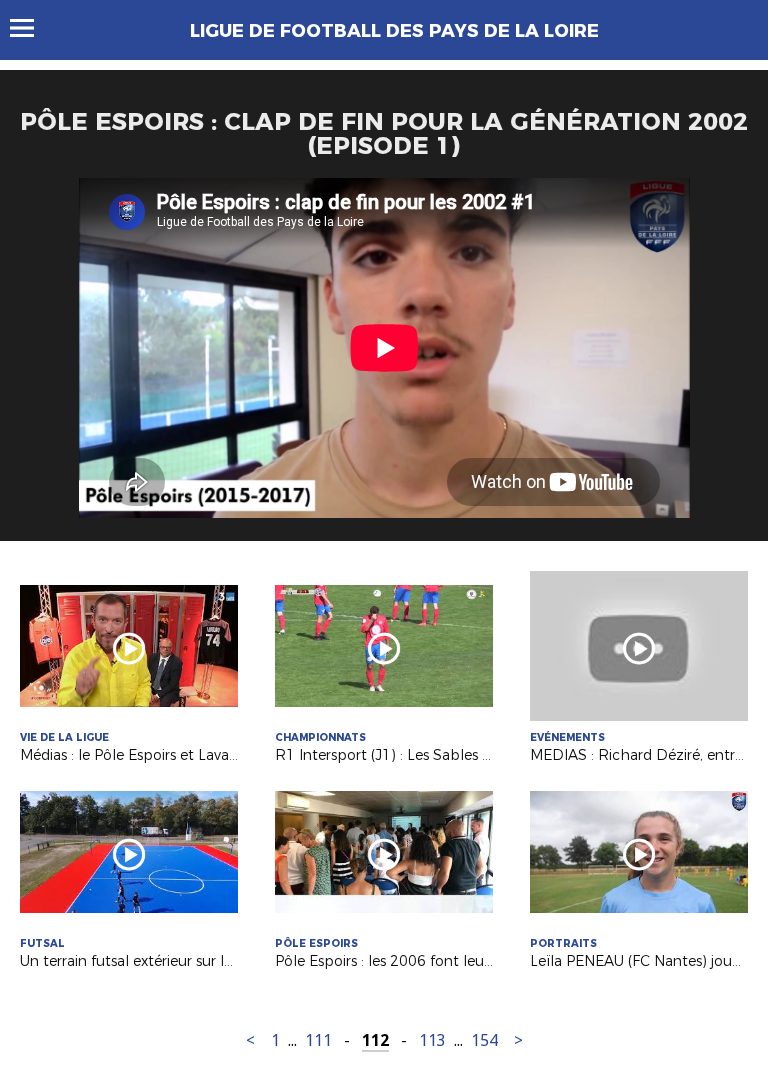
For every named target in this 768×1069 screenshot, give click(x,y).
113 (432, 1040)
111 (318, 1040)
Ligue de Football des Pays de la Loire (394, 31)
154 (484, 1040)
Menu (31, 28)
